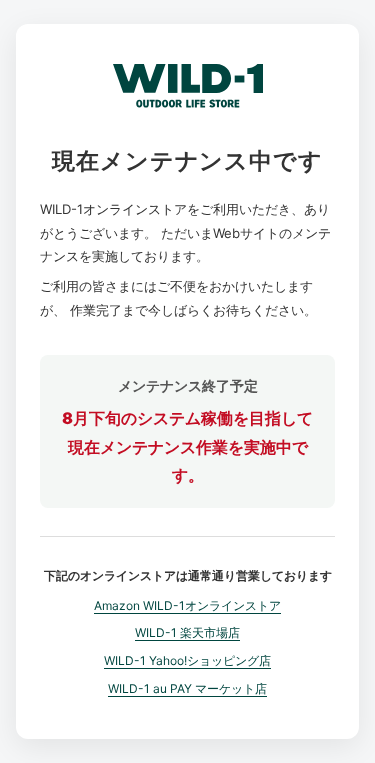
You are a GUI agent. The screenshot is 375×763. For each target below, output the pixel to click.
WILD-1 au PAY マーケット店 (187, 688)
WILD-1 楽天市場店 (187, 632)
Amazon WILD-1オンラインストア (187, 605)
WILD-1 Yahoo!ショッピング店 (187, 660)
